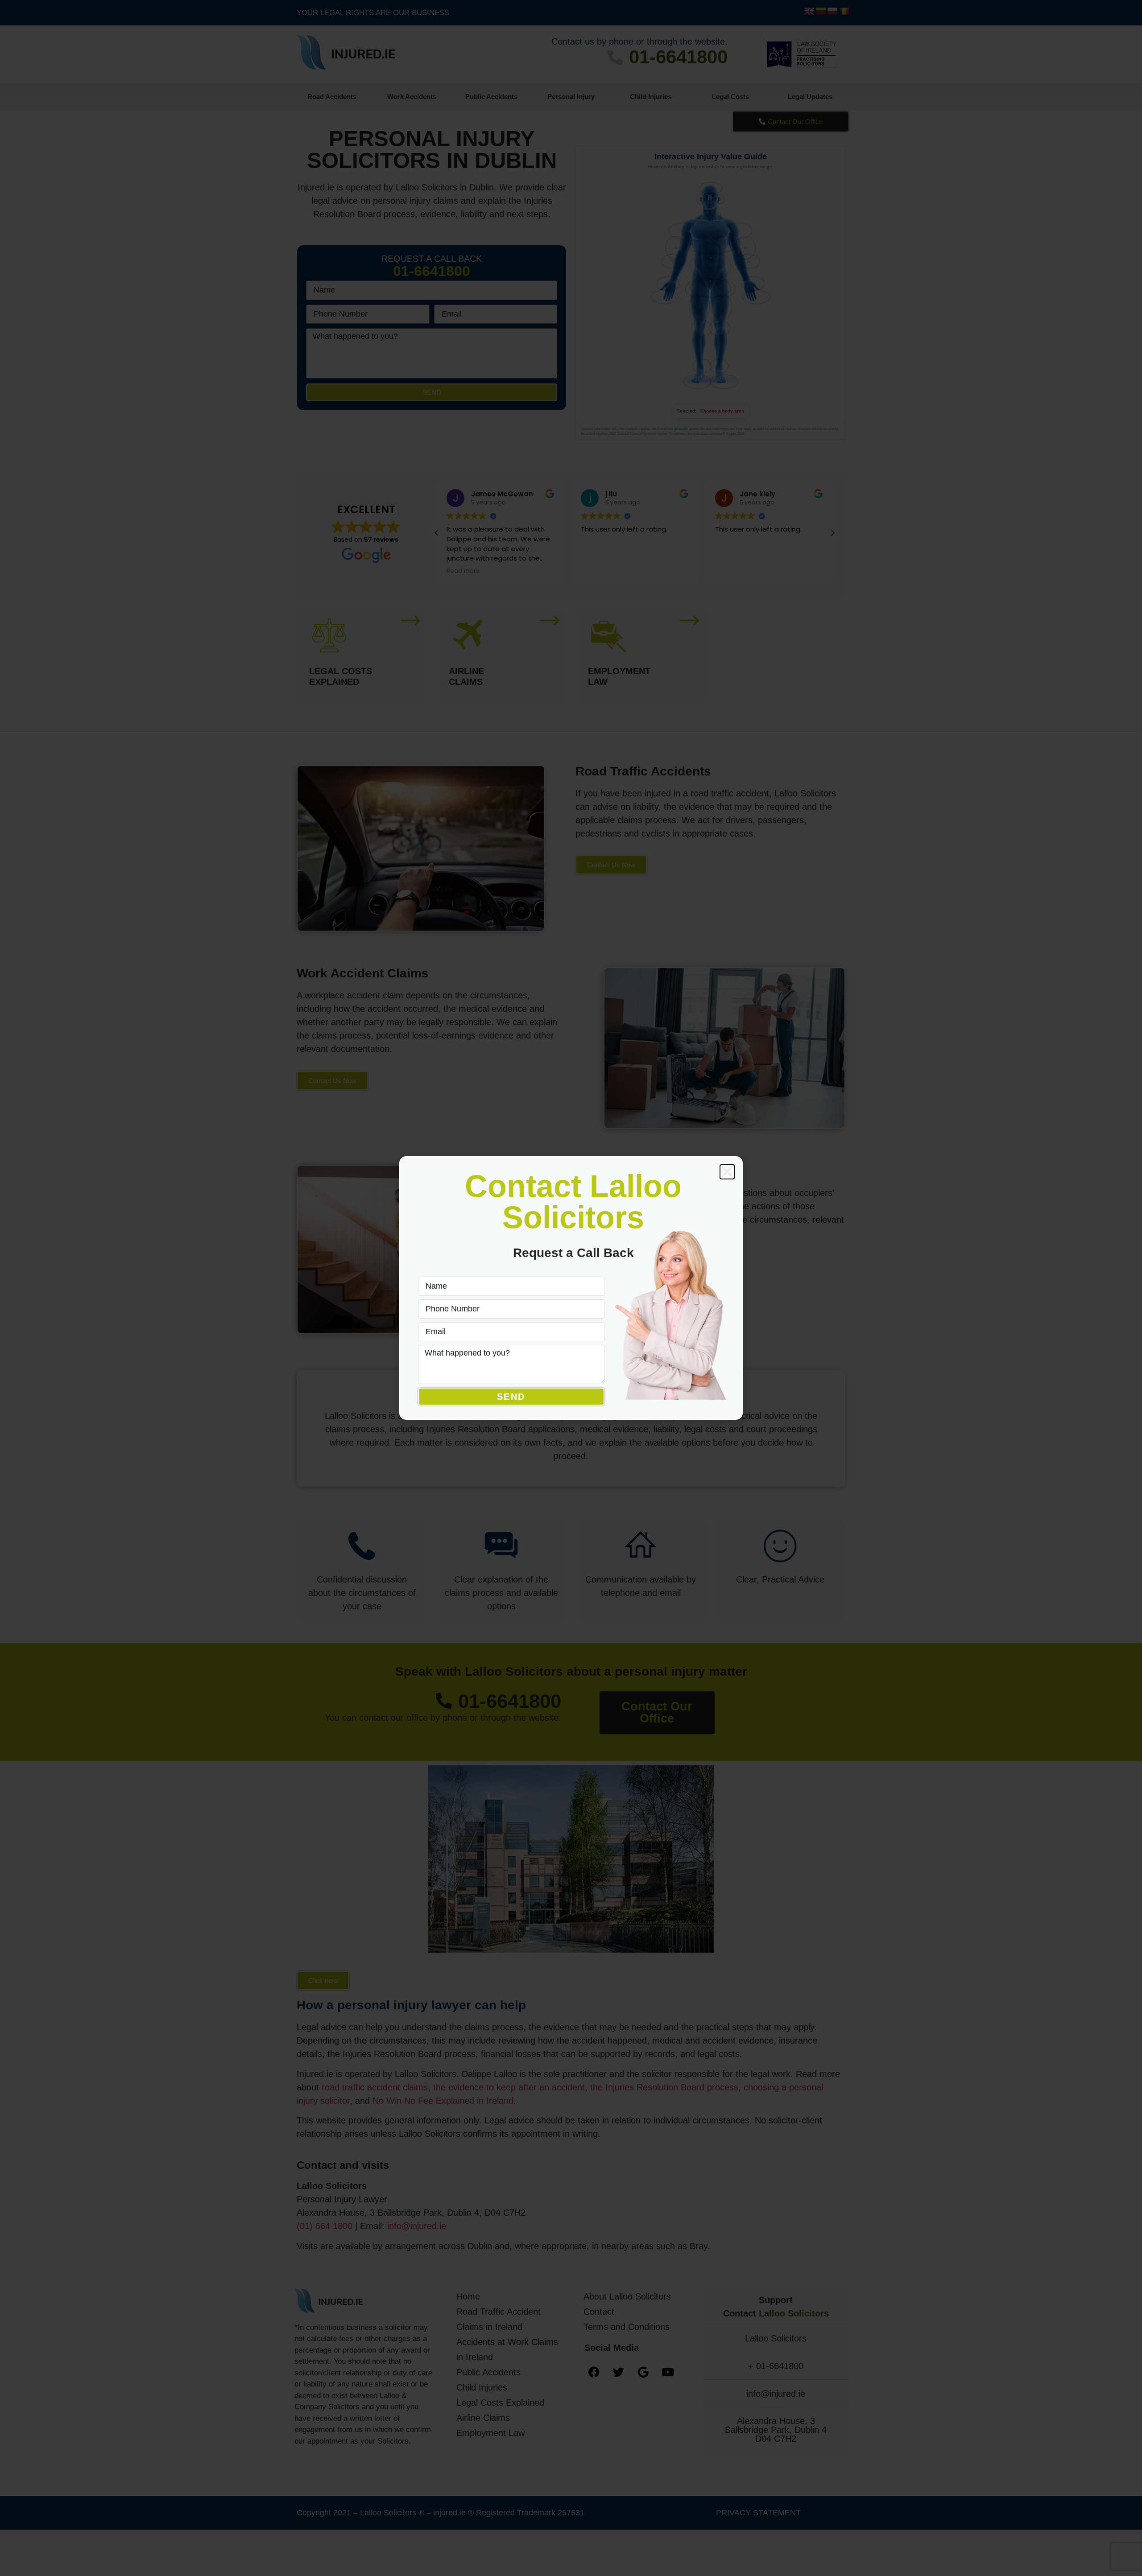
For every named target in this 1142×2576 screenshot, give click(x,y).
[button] (727, 1172)
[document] (571, 1288)
